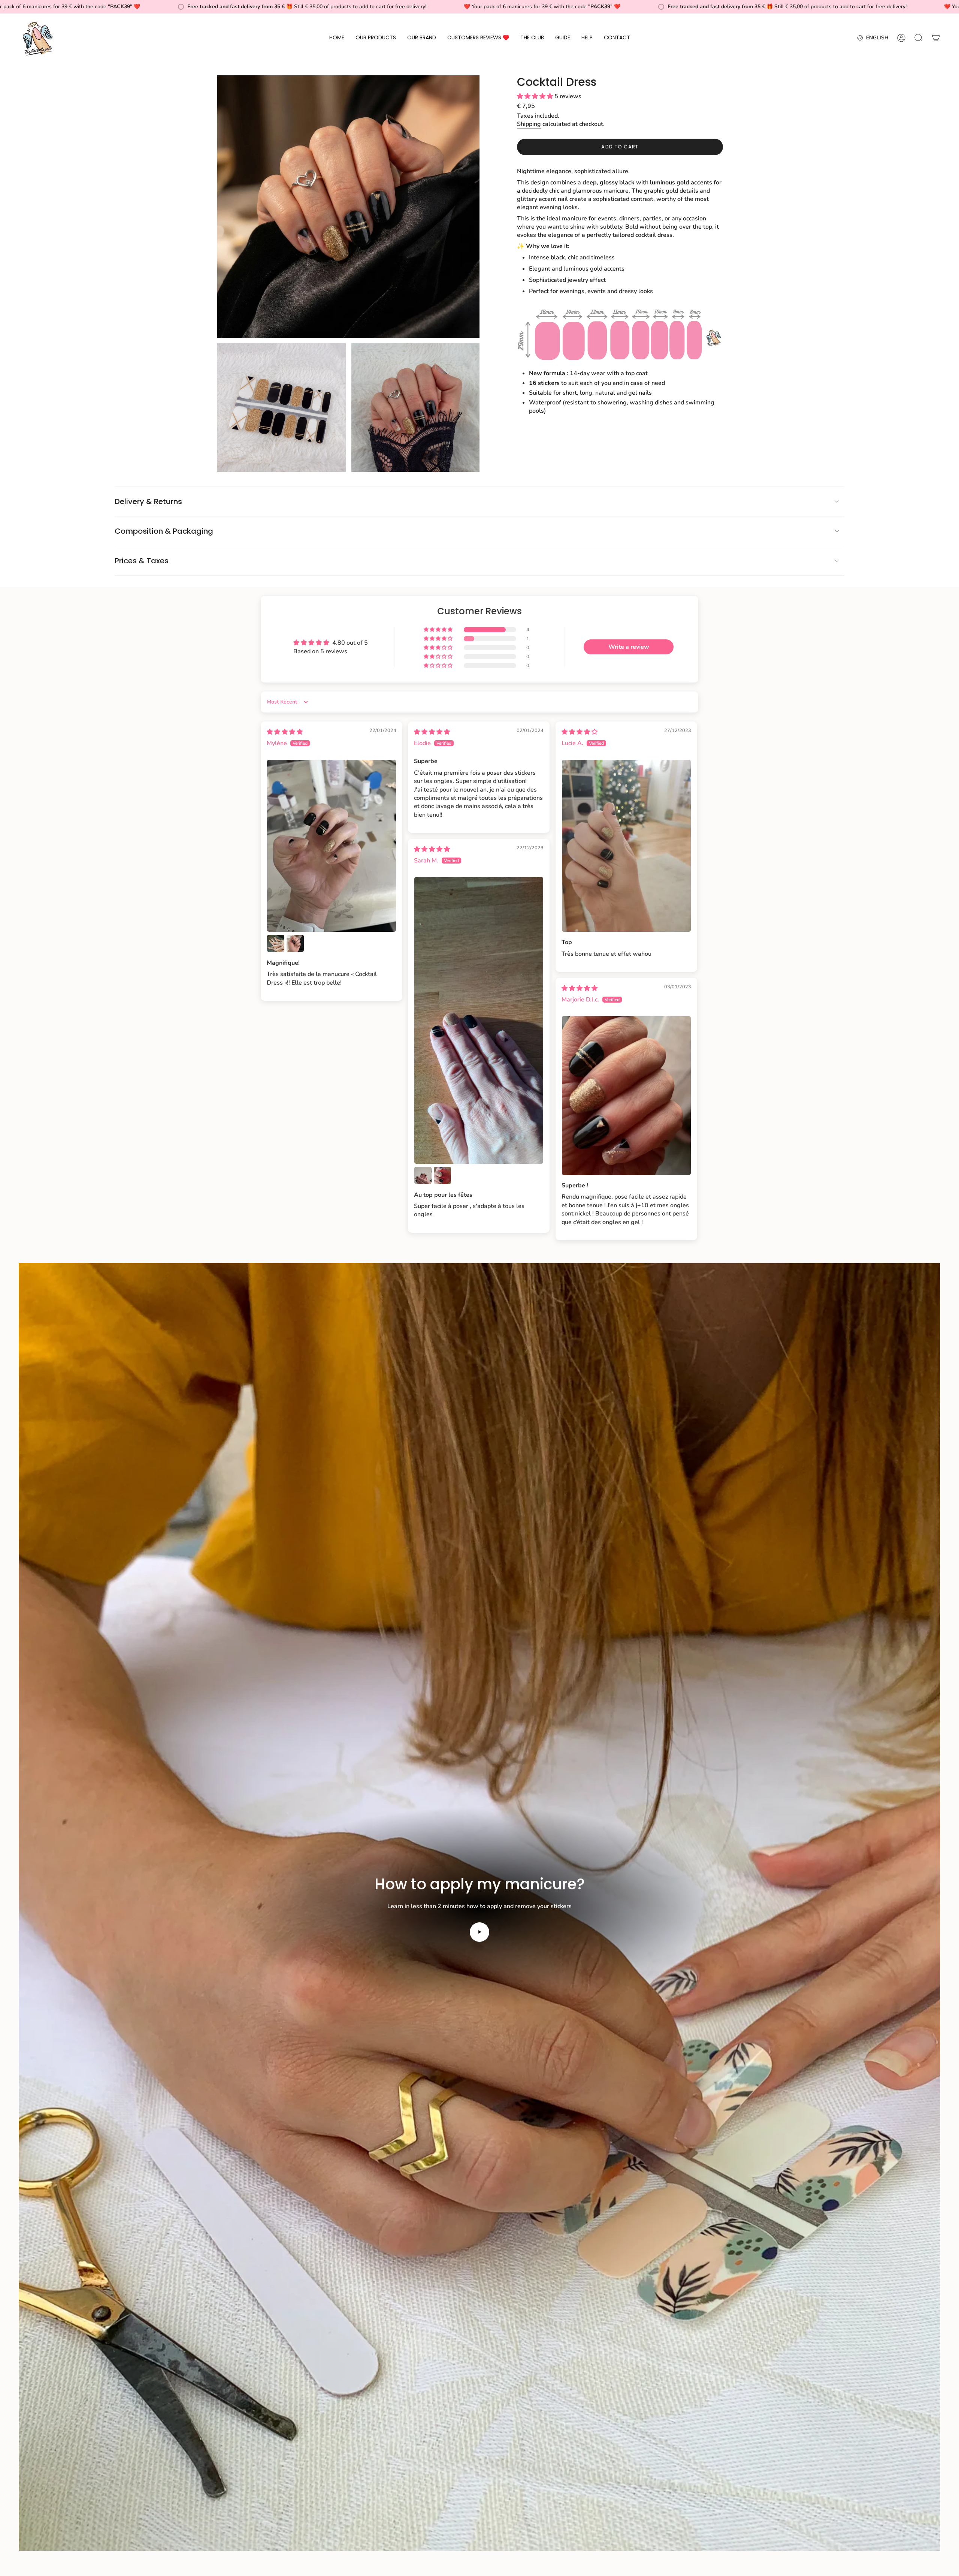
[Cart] (936, 38)
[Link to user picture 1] (332, 846)
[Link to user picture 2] (276, 943)
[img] (285, 732)
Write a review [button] (629, 647)
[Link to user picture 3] (295, 943)
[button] (376, 38)
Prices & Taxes (142, 561)
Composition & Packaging (164, 531)
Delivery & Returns (148, 501)
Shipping (529, 124)
